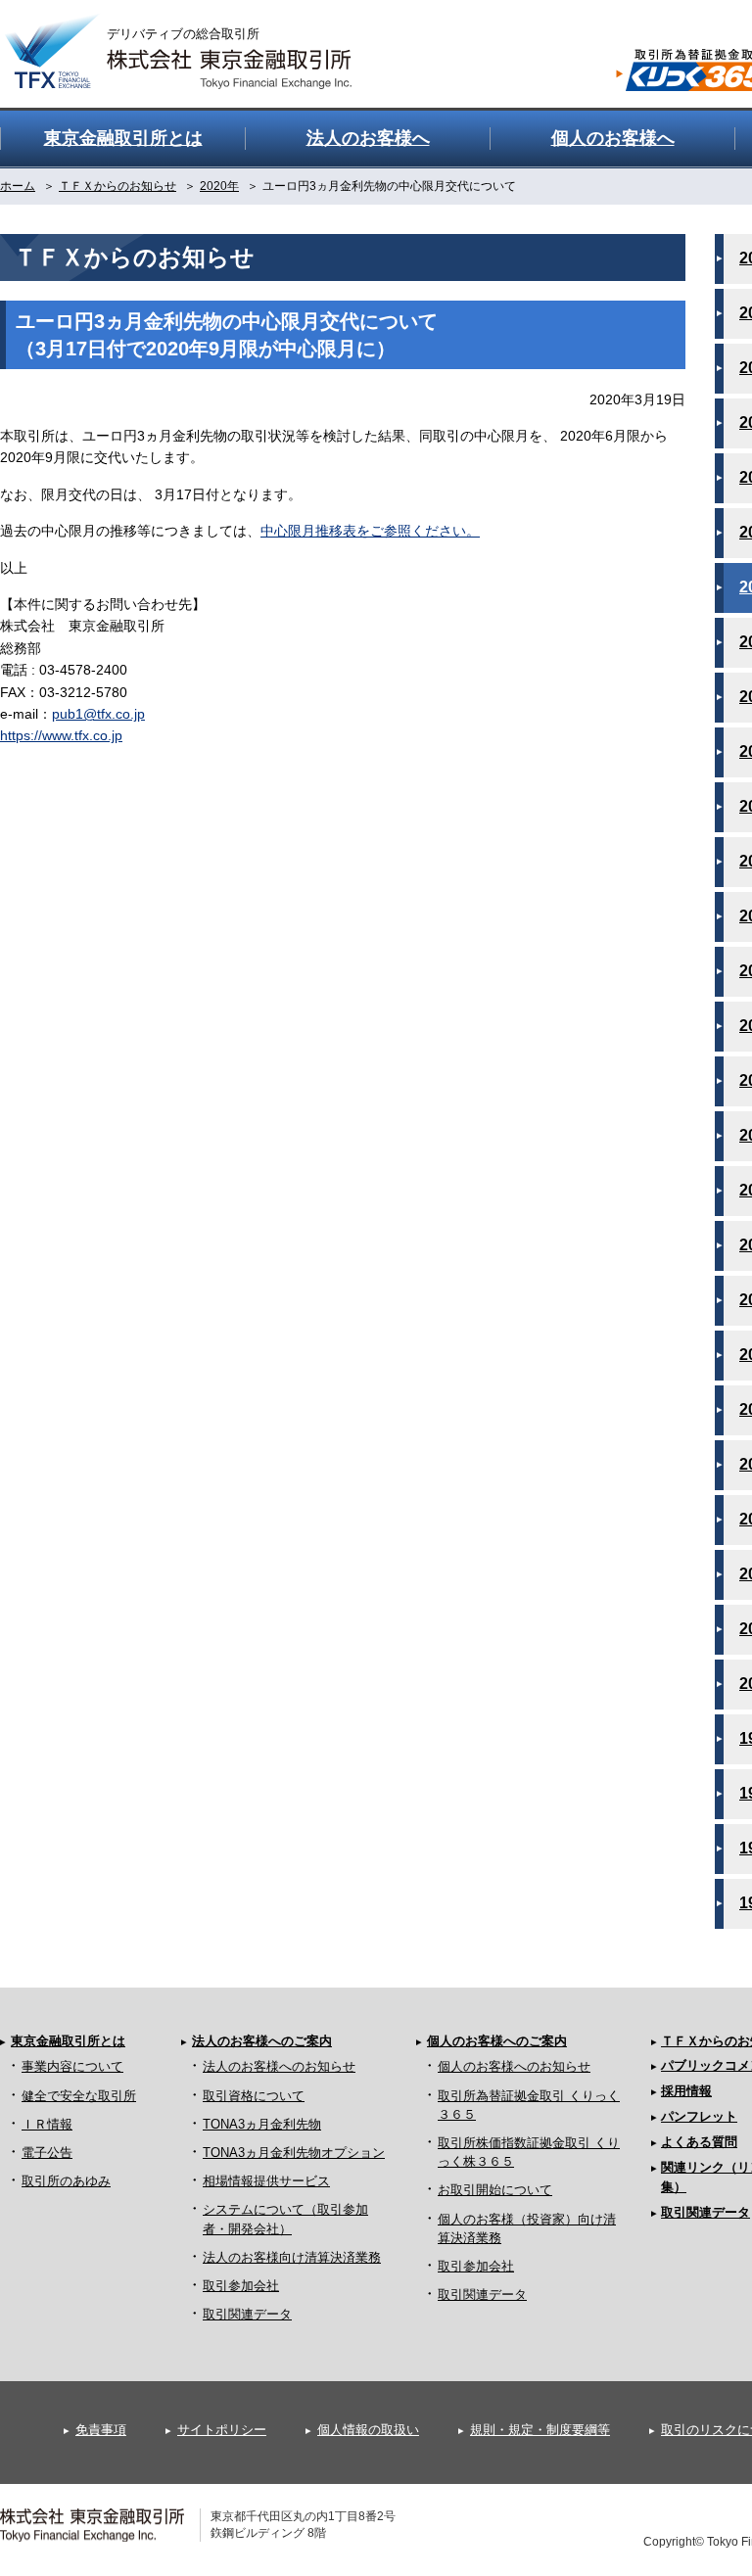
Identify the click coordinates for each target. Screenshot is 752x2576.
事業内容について (72, 2066)
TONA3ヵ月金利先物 (262, 2124)
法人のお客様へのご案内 (262, 2041)
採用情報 (686, 2091)
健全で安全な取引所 (79, 2096)
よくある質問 (699, 2142)
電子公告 (47, 2153)
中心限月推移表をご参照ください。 (370, 531)
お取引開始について (495, 2190)
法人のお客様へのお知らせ (279, 2066)
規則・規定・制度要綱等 (540, 2430)
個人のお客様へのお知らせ (514, 2066)
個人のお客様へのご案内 (497, 2041)
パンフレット (699, 2116)
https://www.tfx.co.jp (61, 735)
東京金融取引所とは (68, 2041)
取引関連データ (247, 2314)
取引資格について (254, 2096)
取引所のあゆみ (66, 2181)
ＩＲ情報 (47, 2124)
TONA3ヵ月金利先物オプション (294, 2153)
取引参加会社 (241, 2286)
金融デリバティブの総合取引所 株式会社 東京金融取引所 (196, 40)
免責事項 (101, 2430)
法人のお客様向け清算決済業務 (292, 2257)
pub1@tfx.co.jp (98, 714)
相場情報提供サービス (266, 2181)
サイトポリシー (222, 2430)
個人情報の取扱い (368, 2430)
